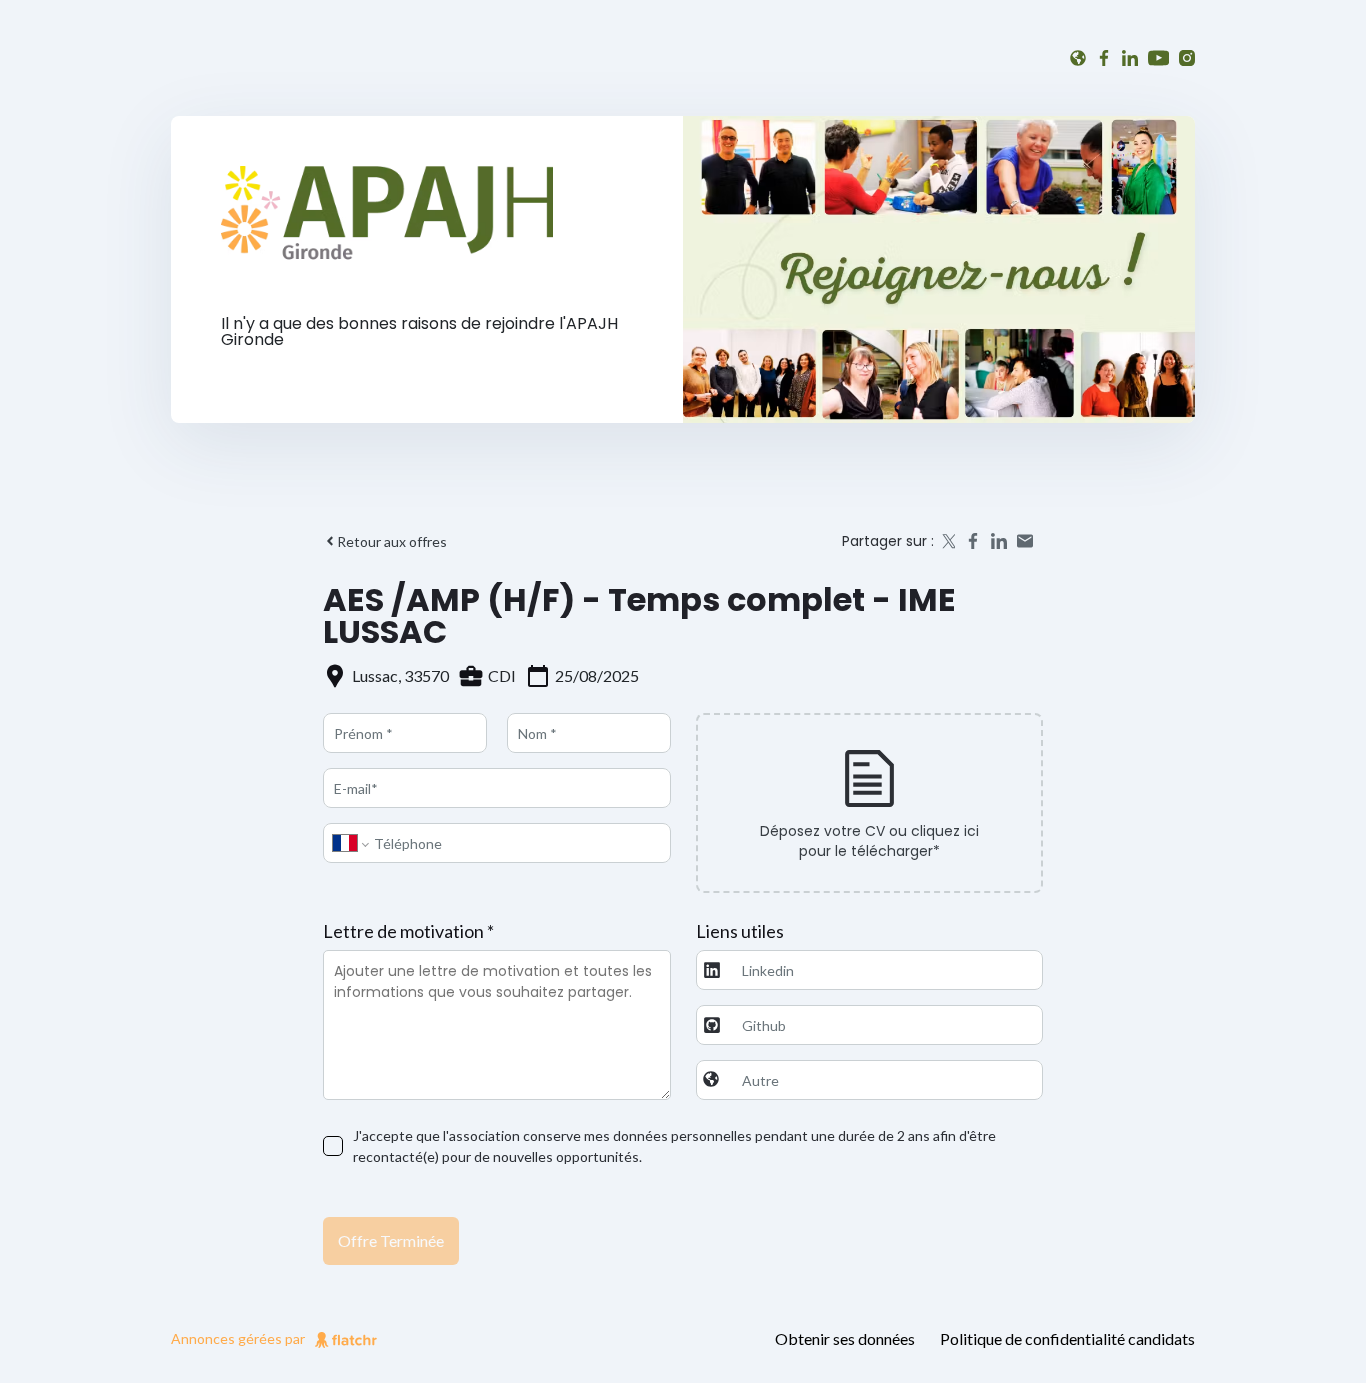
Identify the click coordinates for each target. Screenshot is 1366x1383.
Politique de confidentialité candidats (1067, 1338)
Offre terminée (391, 1240)
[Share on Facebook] (973, 541)
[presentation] (870, 803)
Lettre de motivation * (408, 931)
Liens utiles (740, 931)
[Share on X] (947, 541)
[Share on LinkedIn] (999, 541)
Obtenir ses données (845, 1338)
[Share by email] (1025, 541)
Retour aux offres (392, 541)
